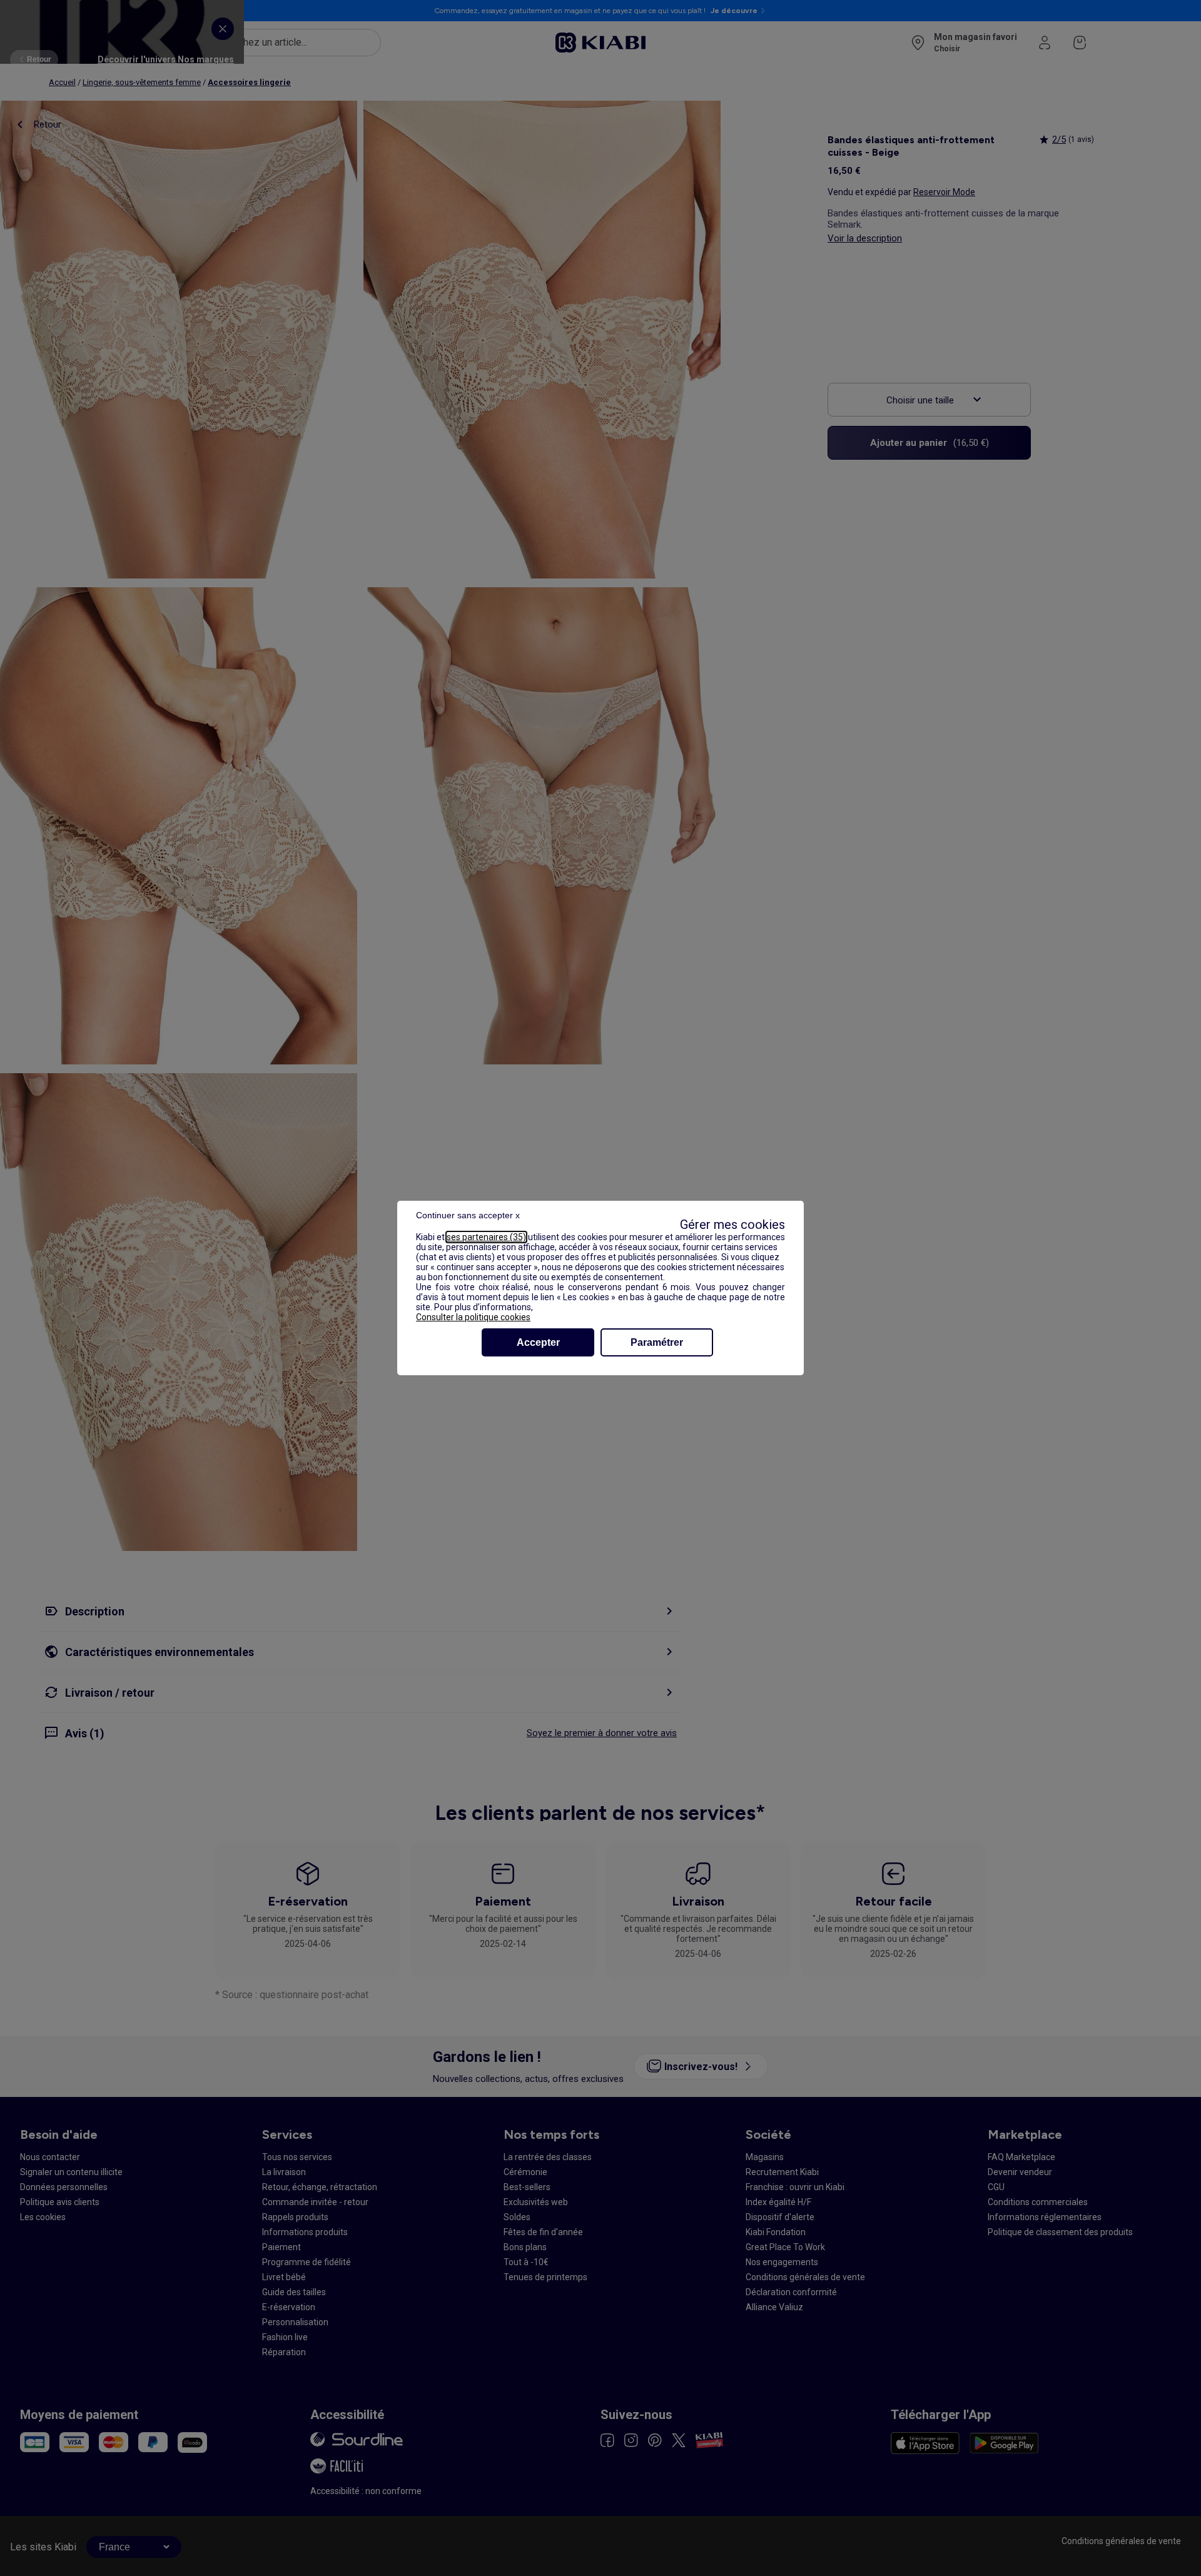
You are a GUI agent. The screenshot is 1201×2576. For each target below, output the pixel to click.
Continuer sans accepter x (468, 1215)
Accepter (538, 1342)
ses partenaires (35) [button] (486, 1237)
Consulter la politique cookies (473, 1317)
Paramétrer (657, 1342)
